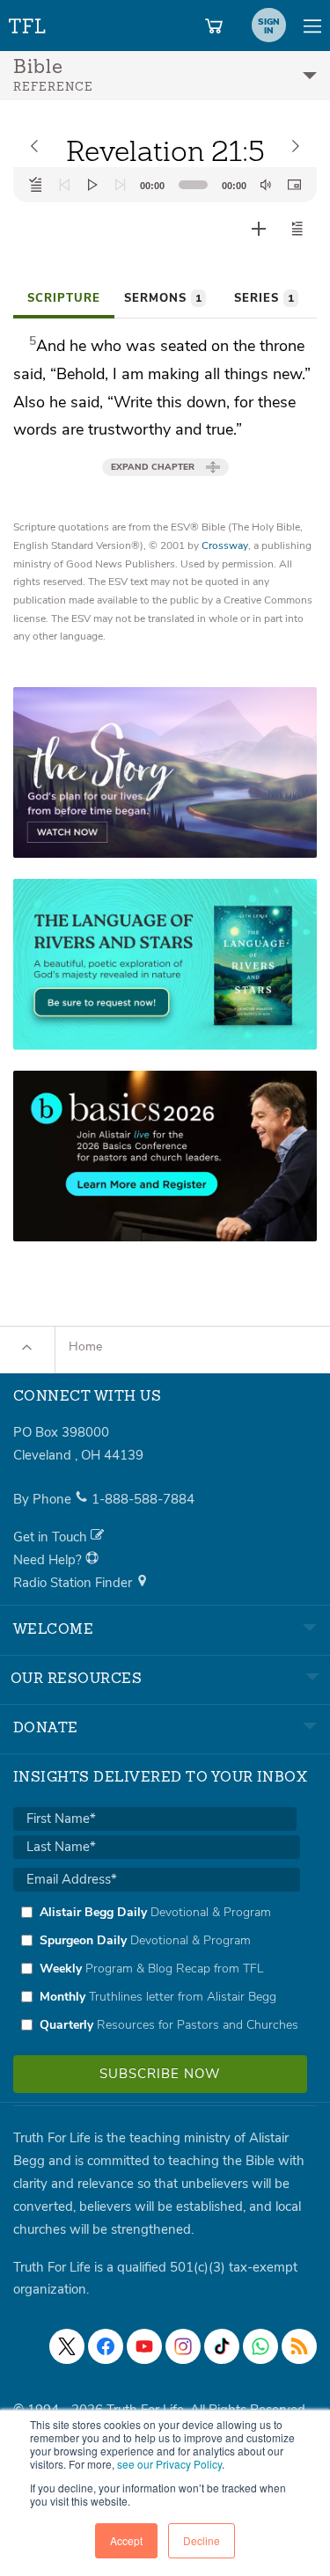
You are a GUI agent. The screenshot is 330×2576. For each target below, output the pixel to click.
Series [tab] (264, 298)
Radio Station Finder (74, 1583)
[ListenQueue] (36, 185)
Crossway (225, 545)
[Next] (121, 185)
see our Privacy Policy (169, 2464)
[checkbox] (157, 1968)
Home (85, 1347)
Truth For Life (28, 22)
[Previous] (64, 185)
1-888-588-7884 (143, 1499)
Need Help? (49, 1560)
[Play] (92, 185)
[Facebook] (106, 2346)
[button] (297, 229)
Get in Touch (52, 1537)
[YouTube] (144, 2346)
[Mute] (266, 185)
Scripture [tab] (64, 298)
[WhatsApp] (260, 2346)
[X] (67, 2346)
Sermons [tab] (163, 298)
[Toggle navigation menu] (312, 26)
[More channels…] (299, 2346)
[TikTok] (222, 2346)
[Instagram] (183, 2346)
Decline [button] (202, 2540)
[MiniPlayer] (294, 185)
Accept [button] (126, 2540)
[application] (165, 185)
